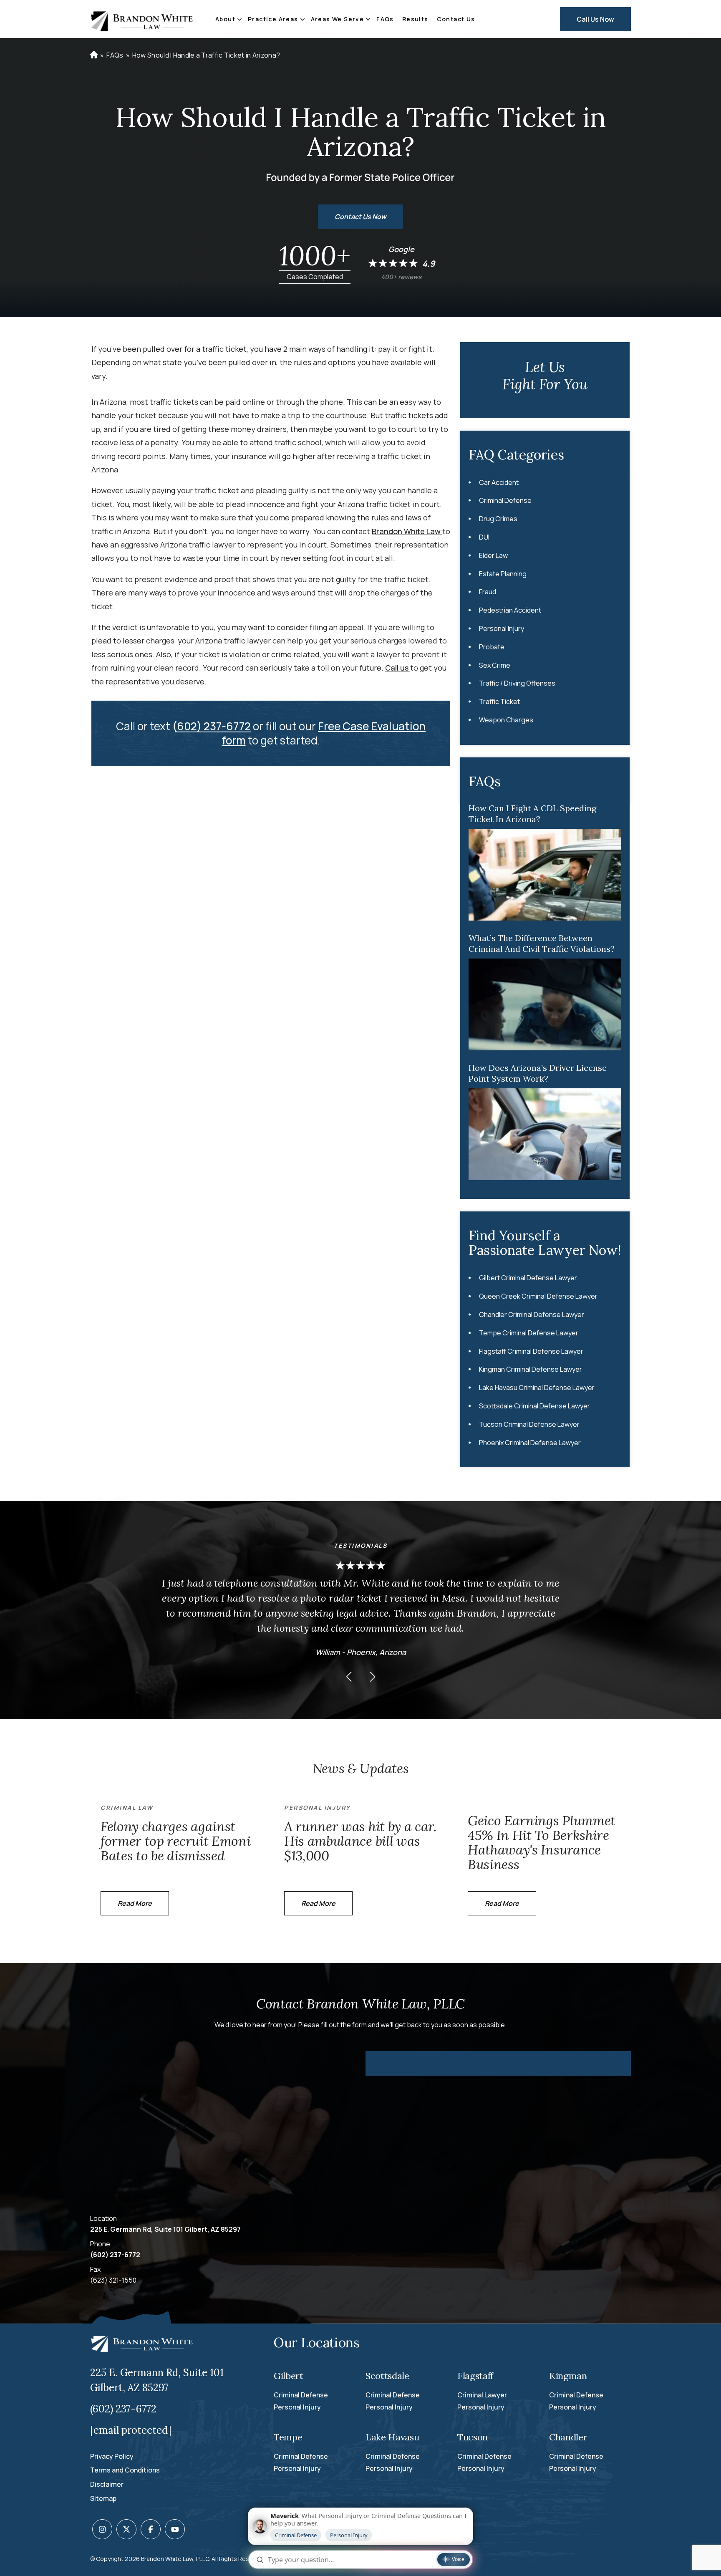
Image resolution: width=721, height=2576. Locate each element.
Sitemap (103, 2498)
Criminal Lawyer (482, 2395)
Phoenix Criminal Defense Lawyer (530, 1443)
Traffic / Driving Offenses (517, 683)
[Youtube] (175, 2529)
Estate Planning (503, 574)
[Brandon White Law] (142, 19)
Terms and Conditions (125, 2470)
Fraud (488, 592)
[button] (349, 1677)
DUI (484, 537)
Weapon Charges (506, 720)
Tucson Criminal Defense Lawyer (529, 1424)
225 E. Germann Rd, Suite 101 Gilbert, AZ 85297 (165, 2229)
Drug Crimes (498, 519)
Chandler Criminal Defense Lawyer (532, 1314)
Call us (398, 668)
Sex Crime (495, 665)
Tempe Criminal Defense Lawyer (529, 1333)
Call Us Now (595, 19)
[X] (126, 2529)
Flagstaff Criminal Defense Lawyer (531, 1351)
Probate (492, 647)
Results (415, 19)
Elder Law (493, 555)
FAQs (385, 19)
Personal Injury (502, 628)
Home (93, 55)
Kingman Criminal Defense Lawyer (531, 1369)
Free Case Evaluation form (324, 733)
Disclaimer (107, 2484)
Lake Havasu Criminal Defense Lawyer (537, 1388)
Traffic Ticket (499, 701)
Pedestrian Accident (510, 610)
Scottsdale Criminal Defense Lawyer (534, 1406)
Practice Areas (273, 19)
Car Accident (499, 482)
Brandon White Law (407, 531)
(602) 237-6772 (212, 726)
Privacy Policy (112, 2456)
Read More (135, 1903)
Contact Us (456, 19)
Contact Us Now (360, 217)
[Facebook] (151, 2529)
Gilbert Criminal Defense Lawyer (528, 1278)
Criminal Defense (505, 500)
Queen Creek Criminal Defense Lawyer (538, 1296)
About (225, 19)
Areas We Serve (338, 19)
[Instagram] (102, 2529)
